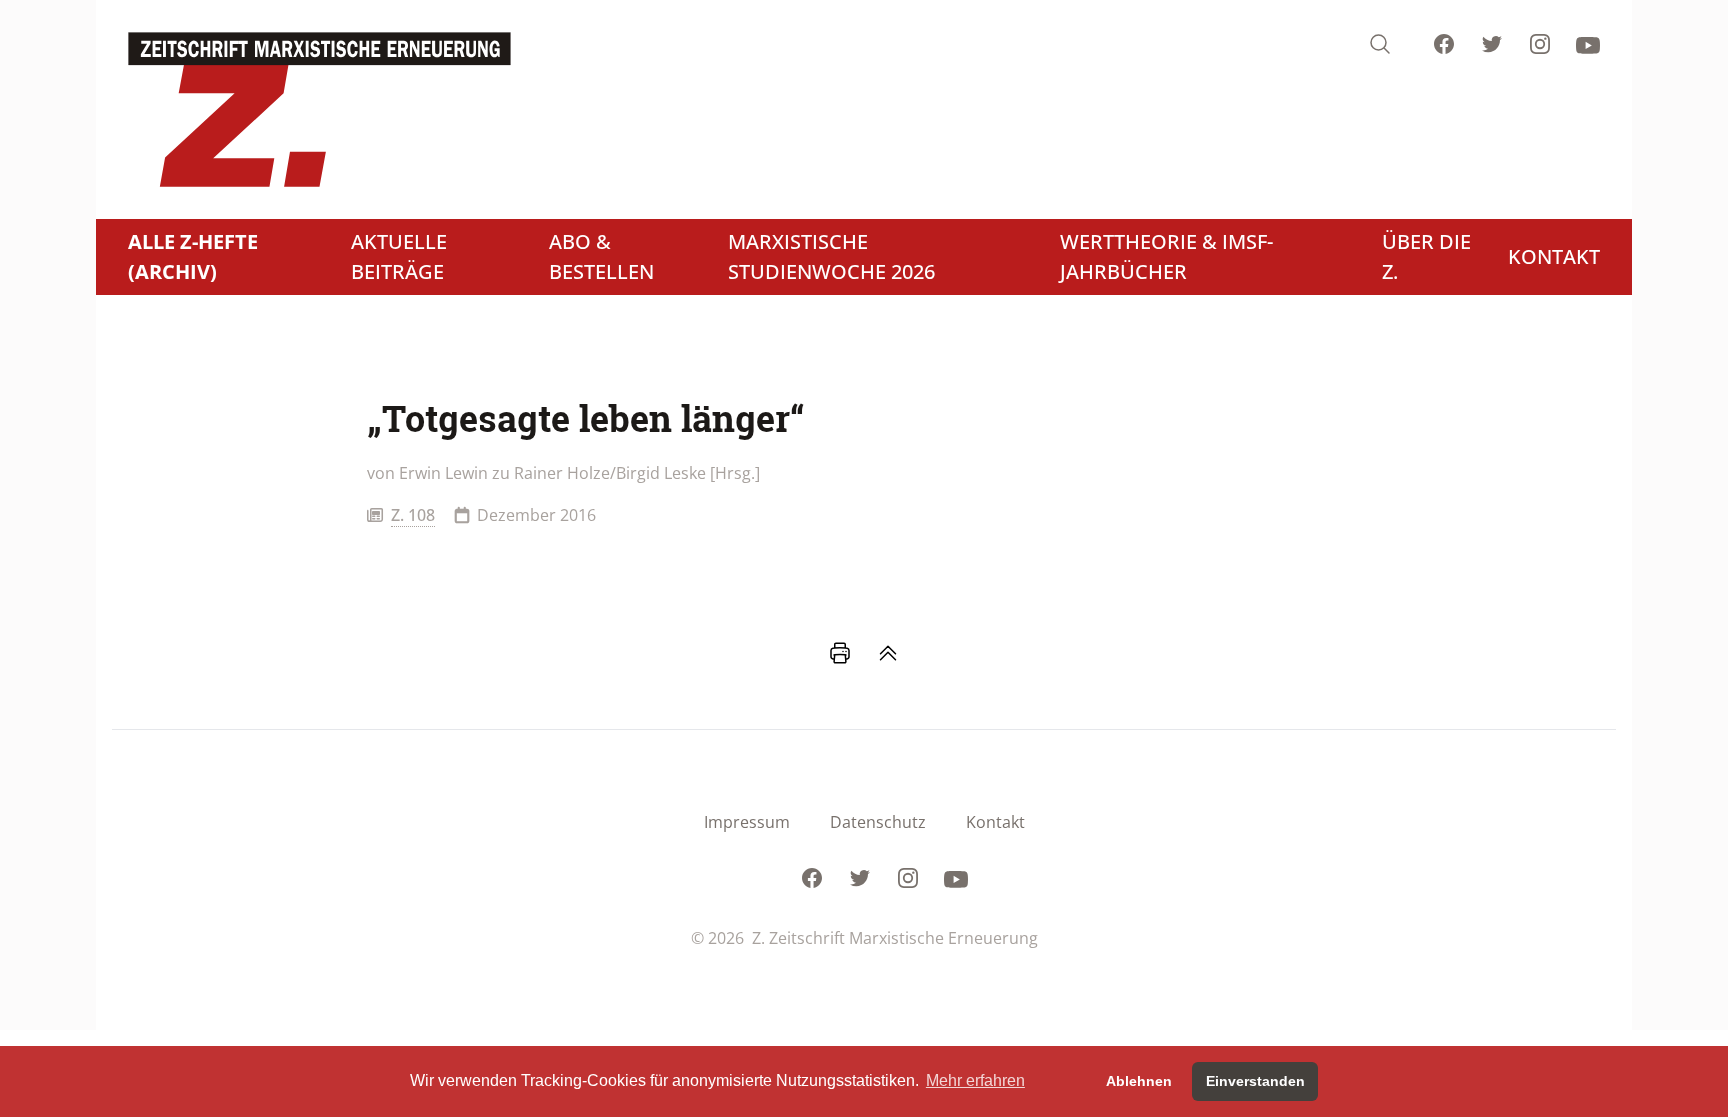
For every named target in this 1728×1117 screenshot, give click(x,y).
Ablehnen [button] (1139, 1081)
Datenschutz (878, 822)
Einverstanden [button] (1255, 1081)
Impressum (747, 822)
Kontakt (995, 822)
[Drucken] (840, 653)
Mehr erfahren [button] (975, 1080)
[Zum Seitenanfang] (888, 653)
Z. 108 (413, 515)
